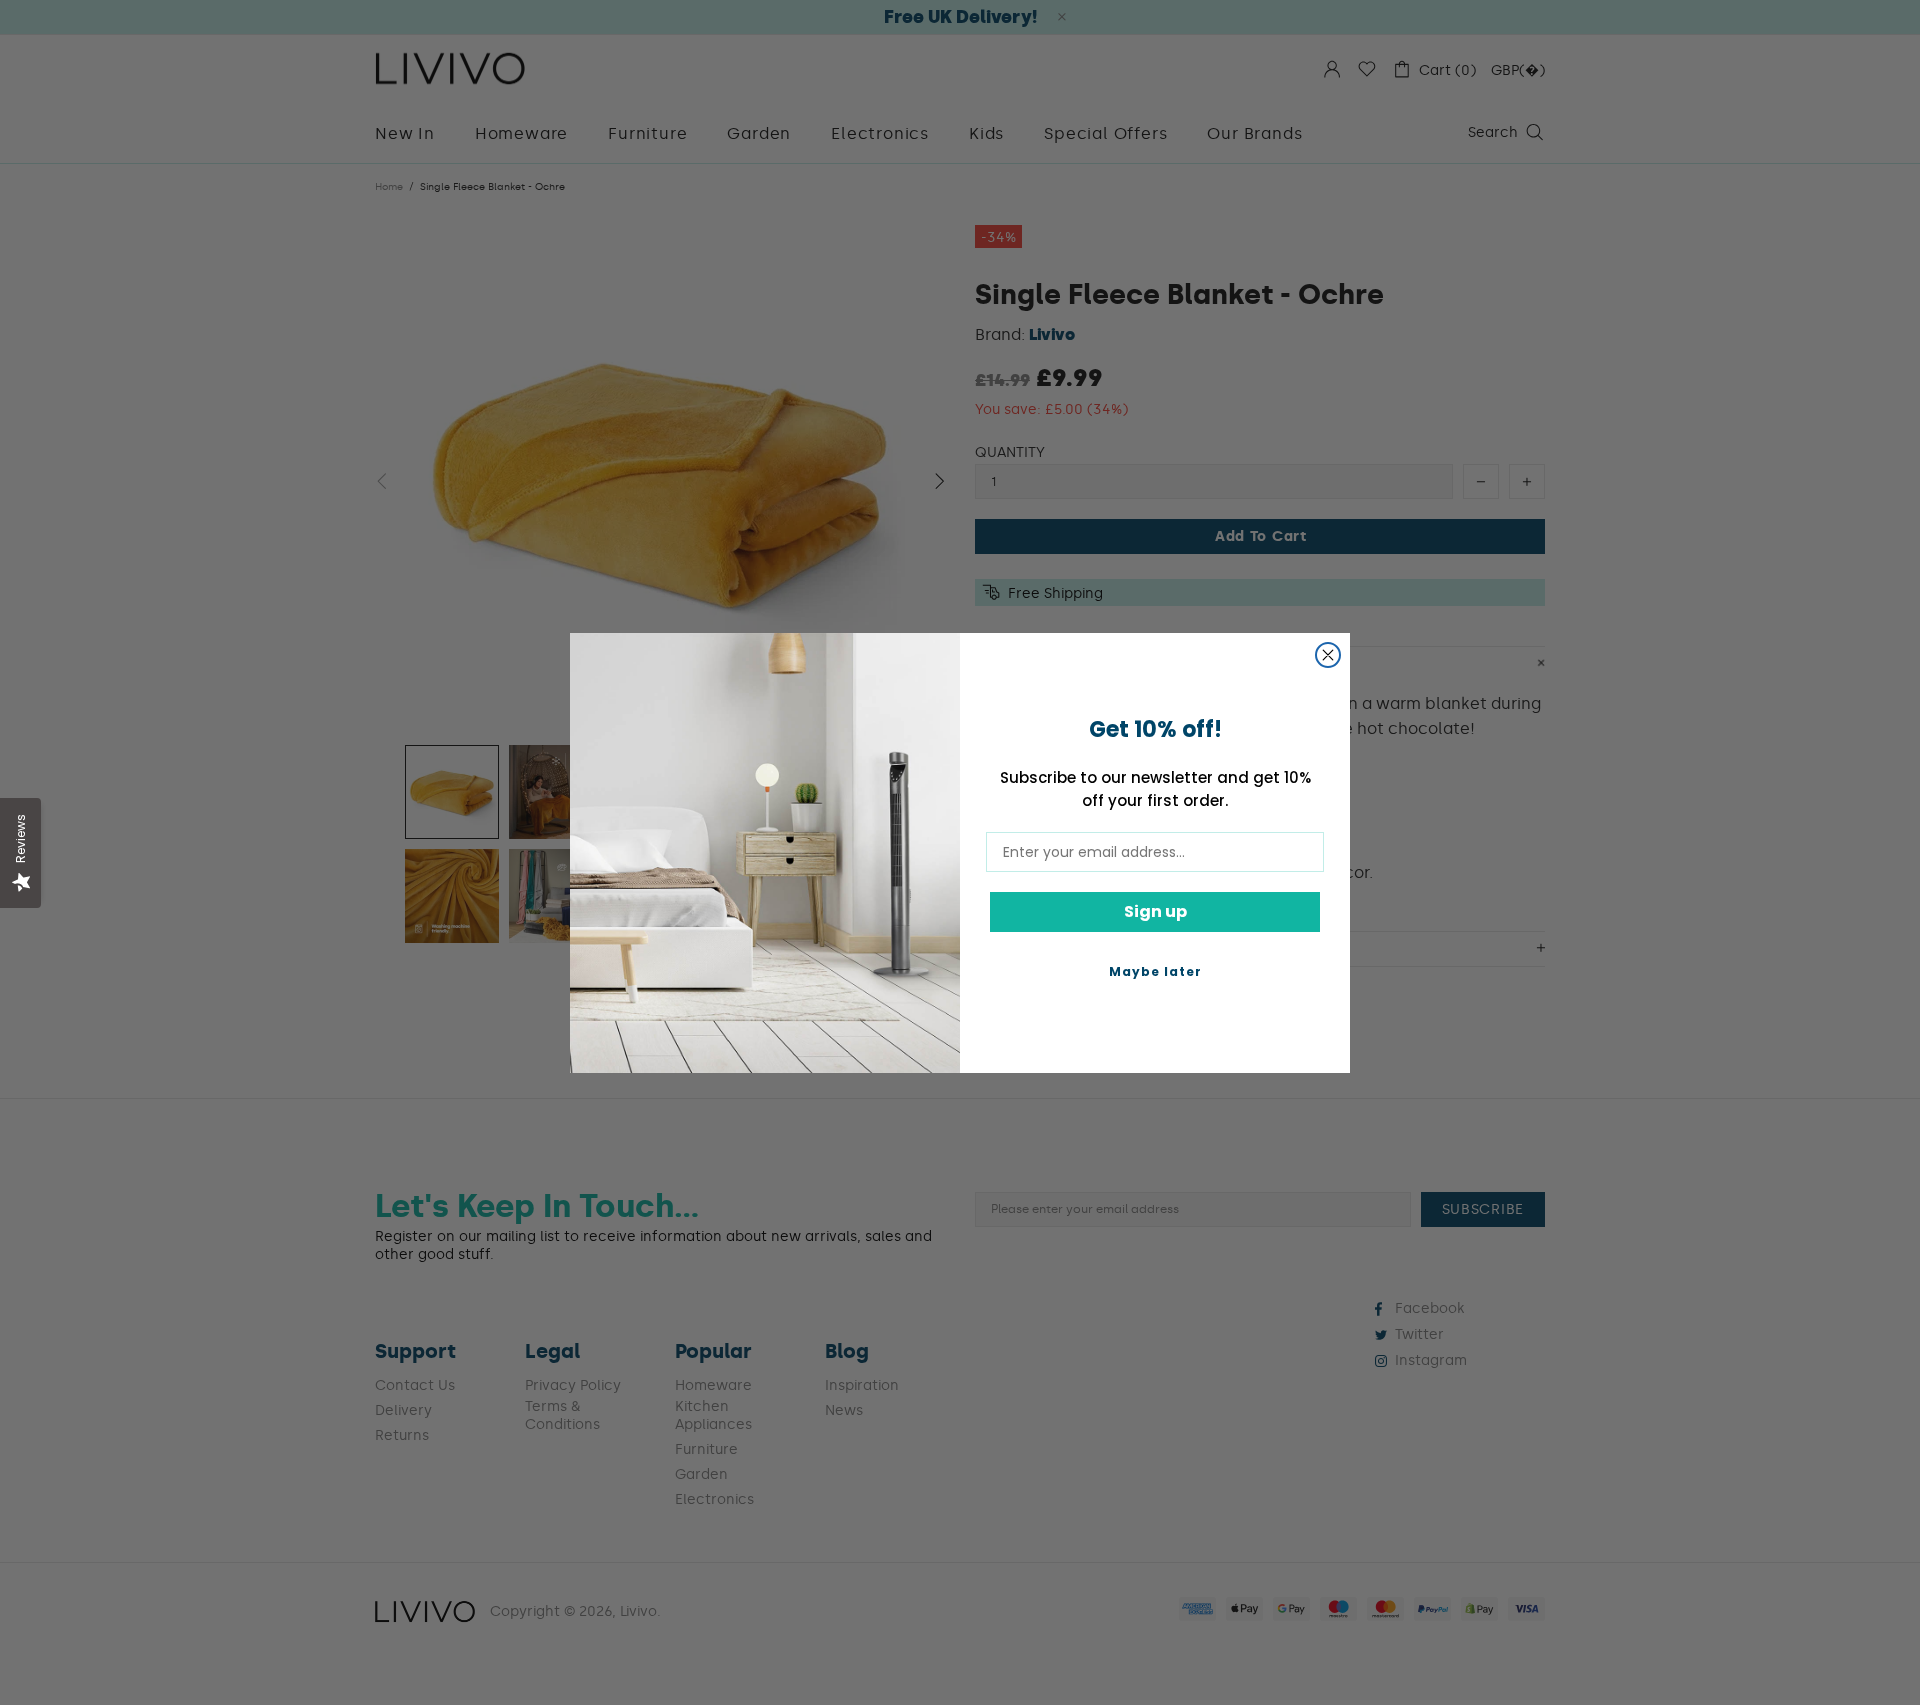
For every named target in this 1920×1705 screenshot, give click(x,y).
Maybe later (1155, 971)
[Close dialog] (1328, 655)
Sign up (1155, 911)
